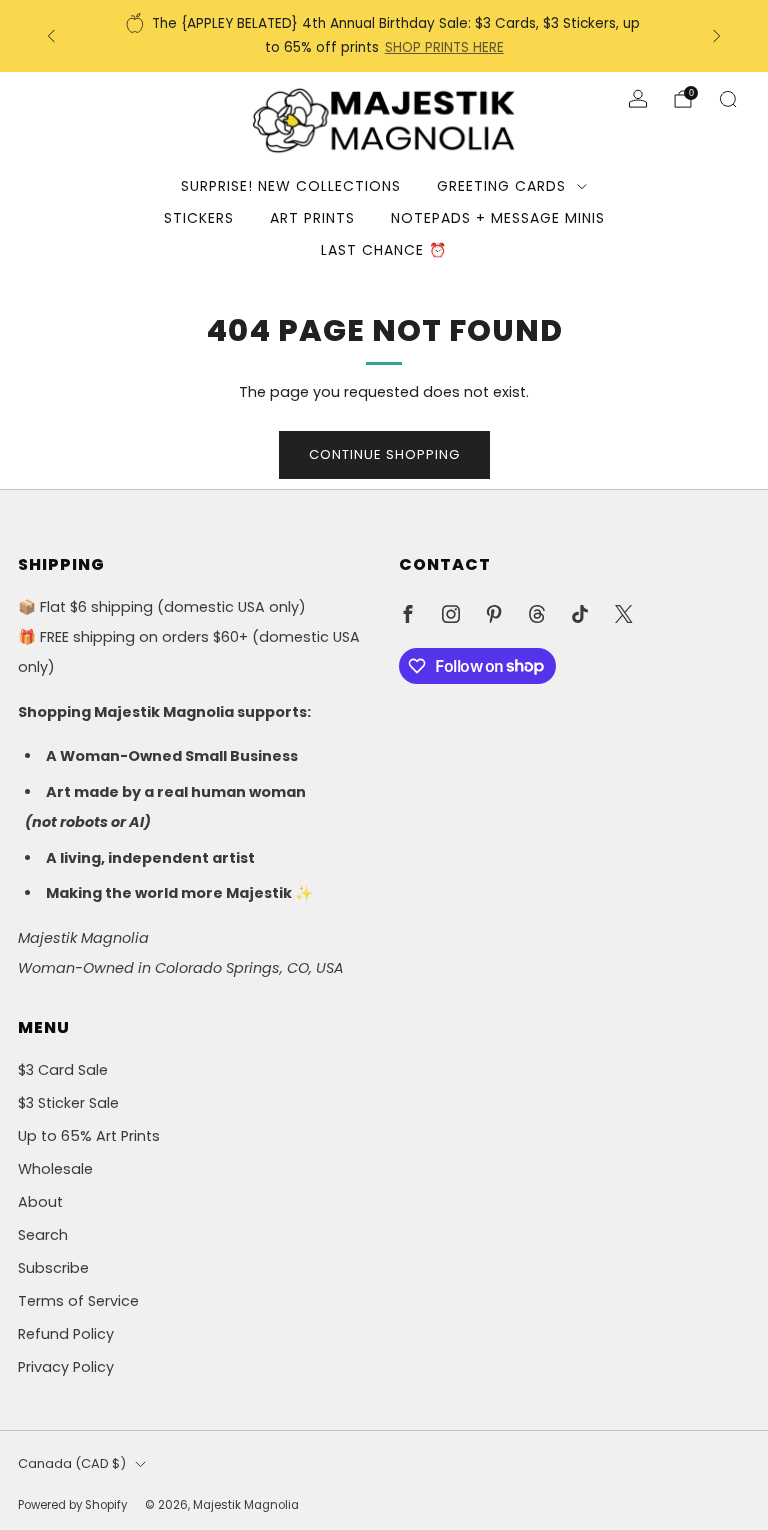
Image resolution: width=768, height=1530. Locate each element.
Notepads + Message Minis (498, 218)
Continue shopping (384, 454)
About (40, 1202)
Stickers (199, 218)
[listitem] (384, 36)
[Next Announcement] (717, 36)
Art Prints (312, 218)
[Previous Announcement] (51, 36)
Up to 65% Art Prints (89, 1136)
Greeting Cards (501, 186)
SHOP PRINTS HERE (444, 47)
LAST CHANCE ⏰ (384, 250)
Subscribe (53, 1268)
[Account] (638, 99)
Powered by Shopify (72, 1505)
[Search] (728, 99)
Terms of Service (78, 1301)
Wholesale (55, 1169)
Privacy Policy (66, 1367)
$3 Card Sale (63, 1070)
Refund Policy (66, 1334)
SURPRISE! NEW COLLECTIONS (291, 186)
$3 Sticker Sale (68, 1103)
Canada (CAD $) (72, 1463)
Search (43, 1235)
